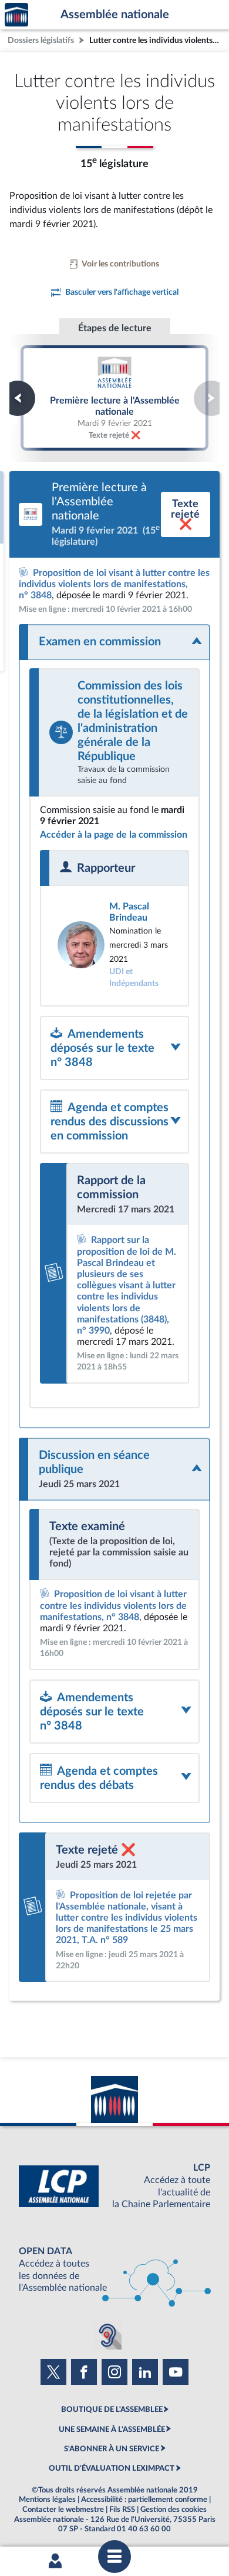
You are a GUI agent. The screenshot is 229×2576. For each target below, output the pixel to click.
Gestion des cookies (174, 2510)
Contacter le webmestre (63, 2510)
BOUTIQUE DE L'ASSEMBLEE (112, 2410)
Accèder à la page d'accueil (16, 15)
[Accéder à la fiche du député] (114, 945)
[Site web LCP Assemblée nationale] (114, 2186)
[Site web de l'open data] (114, 2270)
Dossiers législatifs (41, 40)
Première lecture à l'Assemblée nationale (114, 398)
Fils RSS (122, 2510)
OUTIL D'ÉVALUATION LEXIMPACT (112, 2468)
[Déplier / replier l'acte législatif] (114, 642)
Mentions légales (47, 2500)
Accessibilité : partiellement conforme (144, 2500)
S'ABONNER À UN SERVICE (112, 2449)
